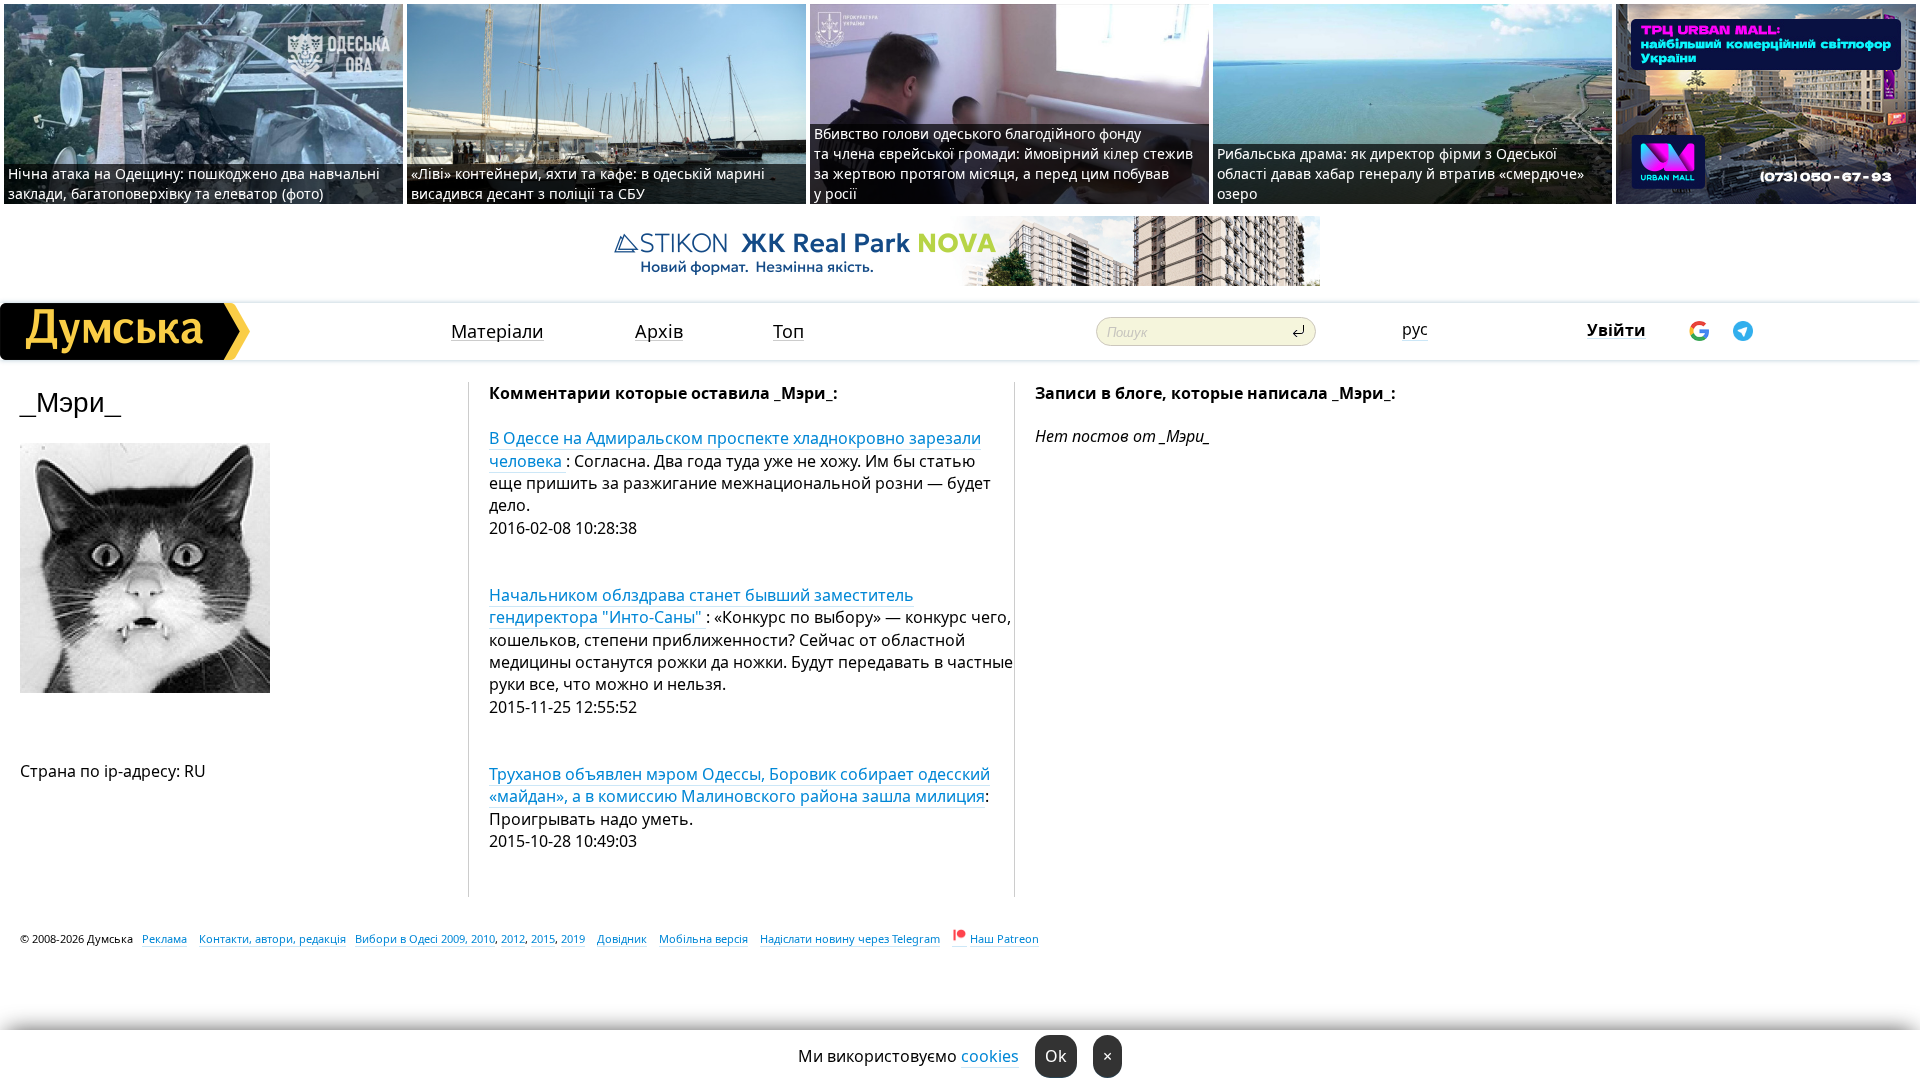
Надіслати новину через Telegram (850, 938)
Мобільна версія (703, 938)
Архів (659, 331)
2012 (513, 938)
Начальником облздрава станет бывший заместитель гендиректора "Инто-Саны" (701, 606)
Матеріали (497, 331)
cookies (990, 1056)
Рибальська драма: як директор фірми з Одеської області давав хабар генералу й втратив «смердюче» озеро (1400, 173)
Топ (788, 331)
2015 (543, 938)
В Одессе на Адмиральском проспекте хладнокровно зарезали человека (735, 449)
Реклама (164, 938)
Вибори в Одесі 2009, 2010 (425, 938)
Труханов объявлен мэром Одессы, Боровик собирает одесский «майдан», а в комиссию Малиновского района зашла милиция (739, 785)
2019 (573, 938)
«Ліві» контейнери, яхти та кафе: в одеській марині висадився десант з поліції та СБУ (588, 183)
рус (1415, 329)
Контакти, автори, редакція (272, 938)
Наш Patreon (1004, 938)
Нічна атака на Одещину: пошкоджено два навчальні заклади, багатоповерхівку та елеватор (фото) (194, 183)
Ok (1056, 1056)
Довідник (622, 938)
